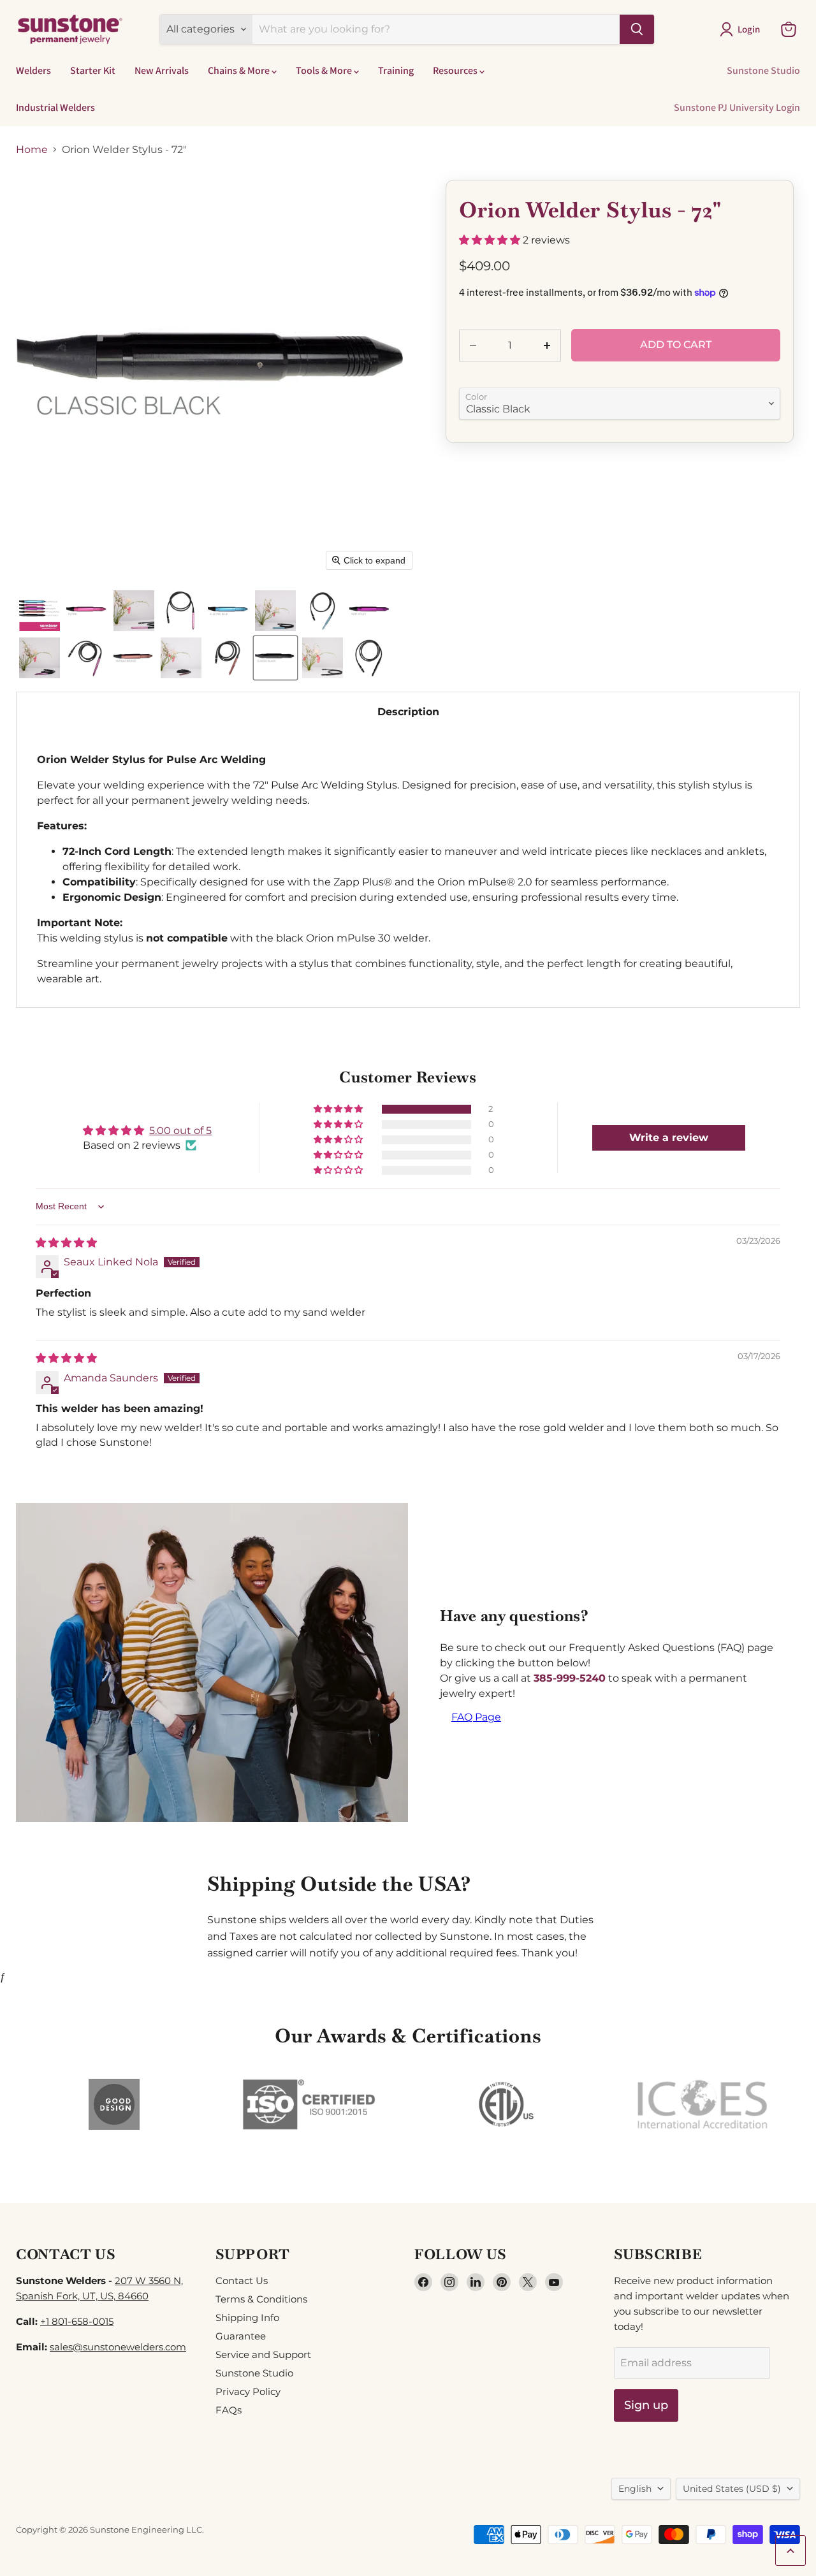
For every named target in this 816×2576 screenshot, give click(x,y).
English (635, 2489)
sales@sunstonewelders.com (118, 2347)
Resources (456, 70)
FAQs (229, 2410)
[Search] (637, 29)
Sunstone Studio (763, 70)
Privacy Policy (248, 2391)
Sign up (646, 2405)
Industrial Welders (55, 107)
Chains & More (240, 70)
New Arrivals (162, 70)
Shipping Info (247, 2318)
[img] (66, 1243)
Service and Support (263, 2354)
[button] (742, 29)
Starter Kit (93, 70)
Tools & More (325, 70)
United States (732, 2489)
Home (32, 150)
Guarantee (241, 2336)
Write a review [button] (669, 1138)
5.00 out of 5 (180, 1131)
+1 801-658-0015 (77, 2321)
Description (408, 712)
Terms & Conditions (261, 2299)
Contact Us (242, 2281)
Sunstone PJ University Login (737, 107)
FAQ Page (476, 1717)
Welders (33, 70)
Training (396, 70)
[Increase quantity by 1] (548, 346)
